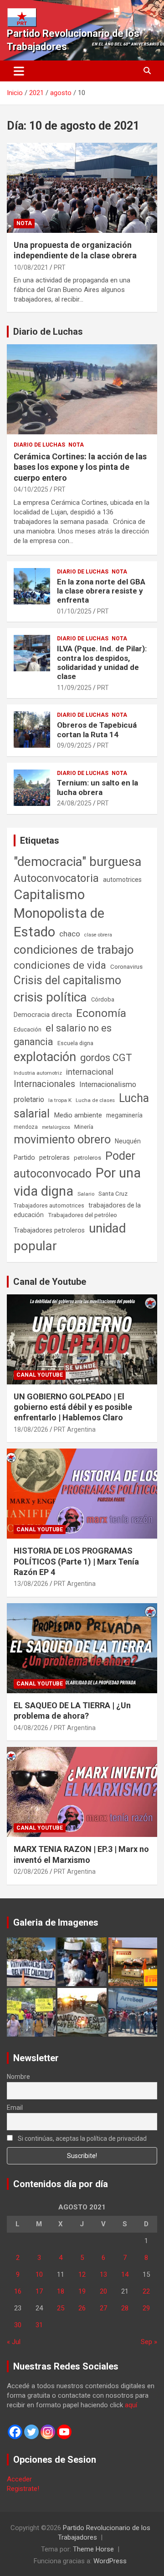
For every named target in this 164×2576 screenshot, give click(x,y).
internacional (90, 1072)
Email (15, 2108)
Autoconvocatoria (56, 878)
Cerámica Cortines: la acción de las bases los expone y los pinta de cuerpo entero (80, 467)
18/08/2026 (31, 1429)
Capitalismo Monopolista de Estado (59, 913)
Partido (24, 1157)
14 (125, 2274)
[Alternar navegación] (19, 71)
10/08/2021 (31, 267)
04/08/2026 (31, 1728)
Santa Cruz (113, 1194)
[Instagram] (48, 2432)
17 (39, 2291)
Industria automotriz (38, 1073)
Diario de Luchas (48, 332)
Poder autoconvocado (74, 1165)
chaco (70, 934)
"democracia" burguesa (78, 862)
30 (18, 2325)
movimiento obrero (62, 1139)
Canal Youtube (40, 1375)
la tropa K (60, 1100)
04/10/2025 (31, 489)
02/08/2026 (31, 1872)
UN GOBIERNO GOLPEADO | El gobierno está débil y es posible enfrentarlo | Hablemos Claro (73, 1407)
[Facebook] (15, 2432)
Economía (101, 1013)
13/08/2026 (31, 1584)
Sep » (149, 2342)
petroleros (87, 1158)
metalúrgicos (56, 1127)
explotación (45, 1057)
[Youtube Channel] (64, 2432)
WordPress (110, 2561)
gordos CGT (106, 1058)
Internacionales (44, 1084)
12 (82, 2274)
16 (18, 2291)
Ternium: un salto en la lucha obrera (97, 787)
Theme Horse (93, 2549)
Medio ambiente (78, 1115)
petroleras (54, 1158)
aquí (131, 2405)
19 (82, 2291)
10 (39, 2274)
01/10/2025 (74, 611)
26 (82, 2308)
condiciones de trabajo (74, 950)
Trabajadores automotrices (49, 1205)
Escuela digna (75, 1043)
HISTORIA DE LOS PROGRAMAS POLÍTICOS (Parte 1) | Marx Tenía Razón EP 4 (76, 1561)
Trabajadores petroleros (49, 1230)
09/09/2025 (74, 745)
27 (103, 2308)
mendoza (26, 1127)
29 (146, 2308)
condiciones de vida (60, 965)
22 (146, 2291)
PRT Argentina (75, 1429)
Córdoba (103, 999)
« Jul (14, 2342)
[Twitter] (31, 2432)
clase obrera (98, 935)
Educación (28, 1029)
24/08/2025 (74, 803)
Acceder (19, 2479)
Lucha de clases (95, 1100)
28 (125, 2308)
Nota (24, 223)
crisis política (50, 997)
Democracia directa (43, 1015)
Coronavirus (126, 966)
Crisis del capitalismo (67, 980)
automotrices (122, 880)
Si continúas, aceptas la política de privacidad (82, 2138)
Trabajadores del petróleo (82, 1215)
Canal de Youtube (50, 1282)
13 (103, 2274)
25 (61, 2308)
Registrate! (23, 2489)
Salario (86, 1194)
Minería (84, 1127)
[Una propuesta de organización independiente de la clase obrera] (82, 188)
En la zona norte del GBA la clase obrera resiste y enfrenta (101, 591)
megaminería (124, 1115)
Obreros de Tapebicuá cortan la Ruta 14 (97, 730)
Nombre (18, 2077)
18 (61, 2291)
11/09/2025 (74, 688)
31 (39, 2325)
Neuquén (128, 1141)
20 (103, 2291)
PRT (60, 267)
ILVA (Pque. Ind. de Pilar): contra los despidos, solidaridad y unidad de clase (102, 662)
